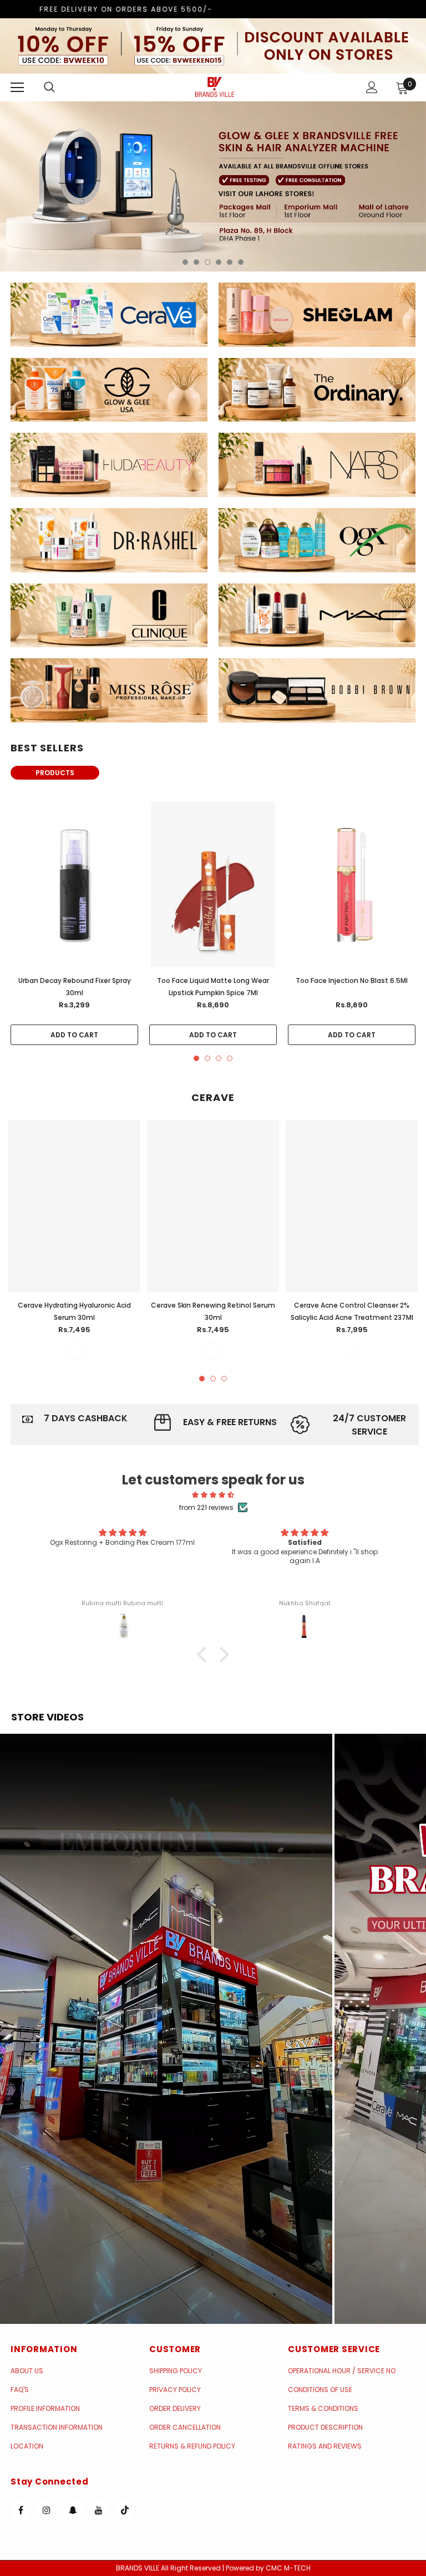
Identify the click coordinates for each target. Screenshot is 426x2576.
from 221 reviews (206, 1507)
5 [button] (230, 262)
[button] (166, 2029)
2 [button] (196, 262)
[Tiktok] (125, 2510)
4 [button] (219, 262)
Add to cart (74, 1035)
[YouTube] (99, 2510)
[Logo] (215, 87)
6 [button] (241, 262)
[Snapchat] (73, 2510)
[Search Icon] (60, 88)
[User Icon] (372, 87)
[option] (213, 186)
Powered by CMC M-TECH (268, 2568)
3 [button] (207, 262)
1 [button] (185, 262)
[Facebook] (21, 2510)
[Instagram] (47, 2510)
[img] (213, 1495)
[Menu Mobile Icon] (17, 88)
